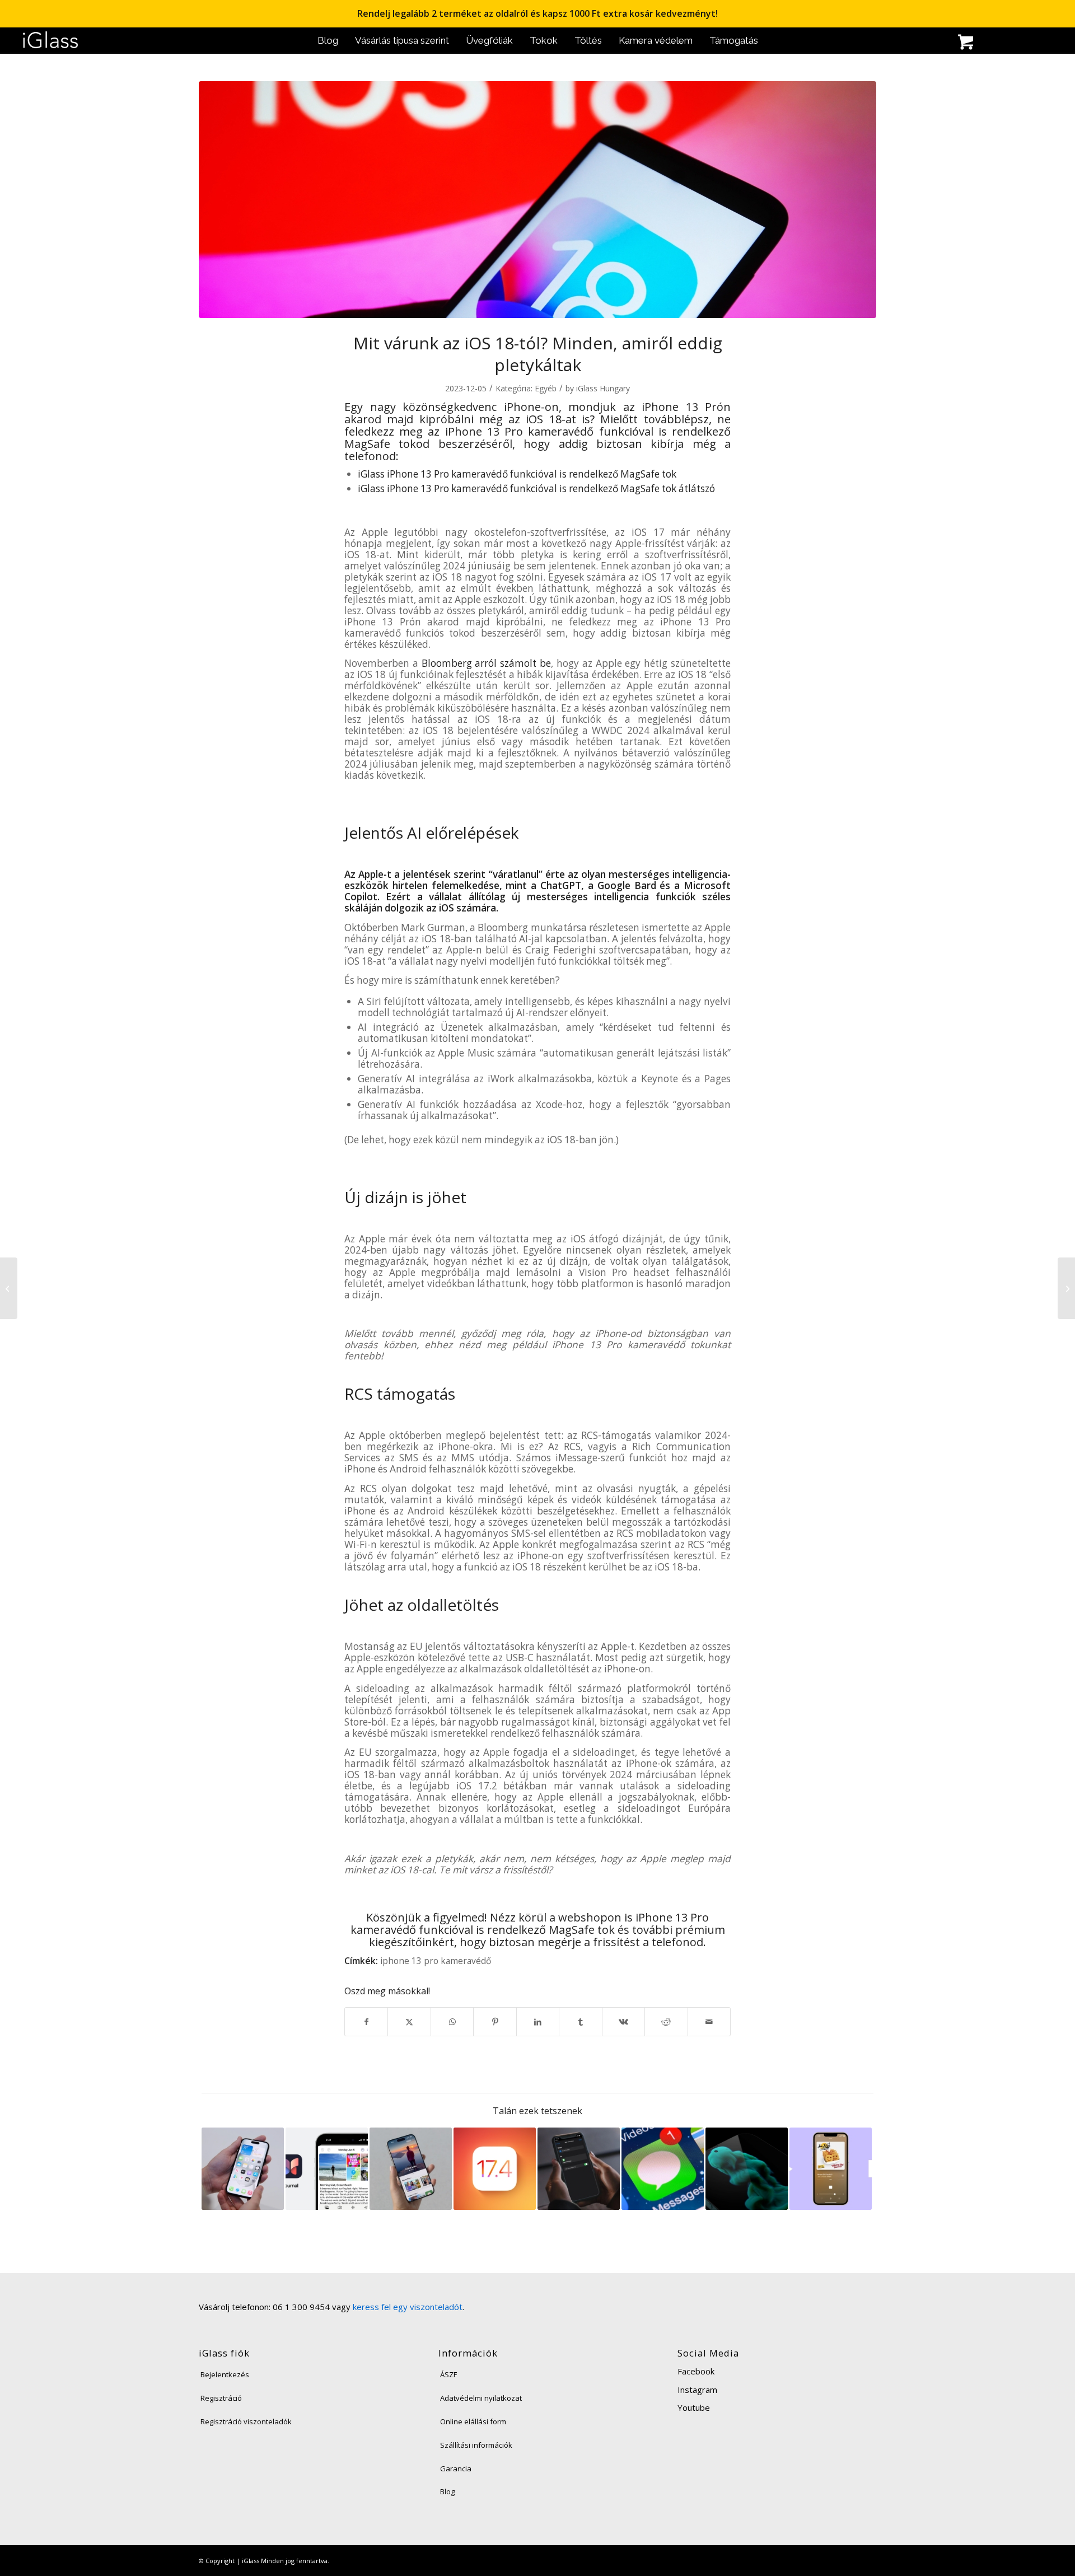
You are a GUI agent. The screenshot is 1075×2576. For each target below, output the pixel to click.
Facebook (696, 2371)
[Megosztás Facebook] (366, 2022)
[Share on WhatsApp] (452, 2022)
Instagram (697, 2390)
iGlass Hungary (603, 388)
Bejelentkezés (225, 2374)
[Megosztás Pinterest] (495, 2022)
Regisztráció (221, 2398)
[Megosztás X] (409, 2022)
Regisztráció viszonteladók (246, 2421)
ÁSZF (448, 2374)
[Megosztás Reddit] (666, 2022)
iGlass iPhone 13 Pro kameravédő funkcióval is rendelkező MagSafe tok (517, 474)
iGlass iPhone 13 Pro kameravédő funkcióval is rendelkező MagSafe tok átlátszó (536, 488)
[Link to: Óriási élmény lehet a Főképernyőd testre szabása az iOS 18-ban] (243, 2169)
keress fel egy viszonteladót (408, 2307)
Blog (447, 2491)
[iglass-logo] (50, 41)
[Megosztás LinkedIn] (538, 2022)
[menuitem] (328, 41)
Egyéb (546, 388)
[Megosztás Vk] (623, 2022)
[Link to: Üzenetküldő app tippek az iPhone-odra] (663, 2169)
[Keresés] (915, 43)
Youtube (694, 2407)
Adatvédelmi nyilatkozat (481, 2398)
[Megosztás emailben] (709, 2022)
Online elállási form (473, 2421)
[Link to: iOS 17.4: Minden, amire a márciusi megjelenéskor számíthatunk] (495, 2169)
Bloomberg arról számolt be (486, 663)
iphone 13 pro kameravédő (436, 1961)
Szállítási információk (476, 2445)
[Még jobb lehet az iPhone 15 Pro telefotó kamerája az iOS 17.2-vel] (1066, 1288)
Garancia (456, 2469)
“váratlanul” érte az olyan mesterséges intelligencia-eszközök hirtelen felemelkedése (537, 880)
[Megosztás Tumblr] (580, 2022)
